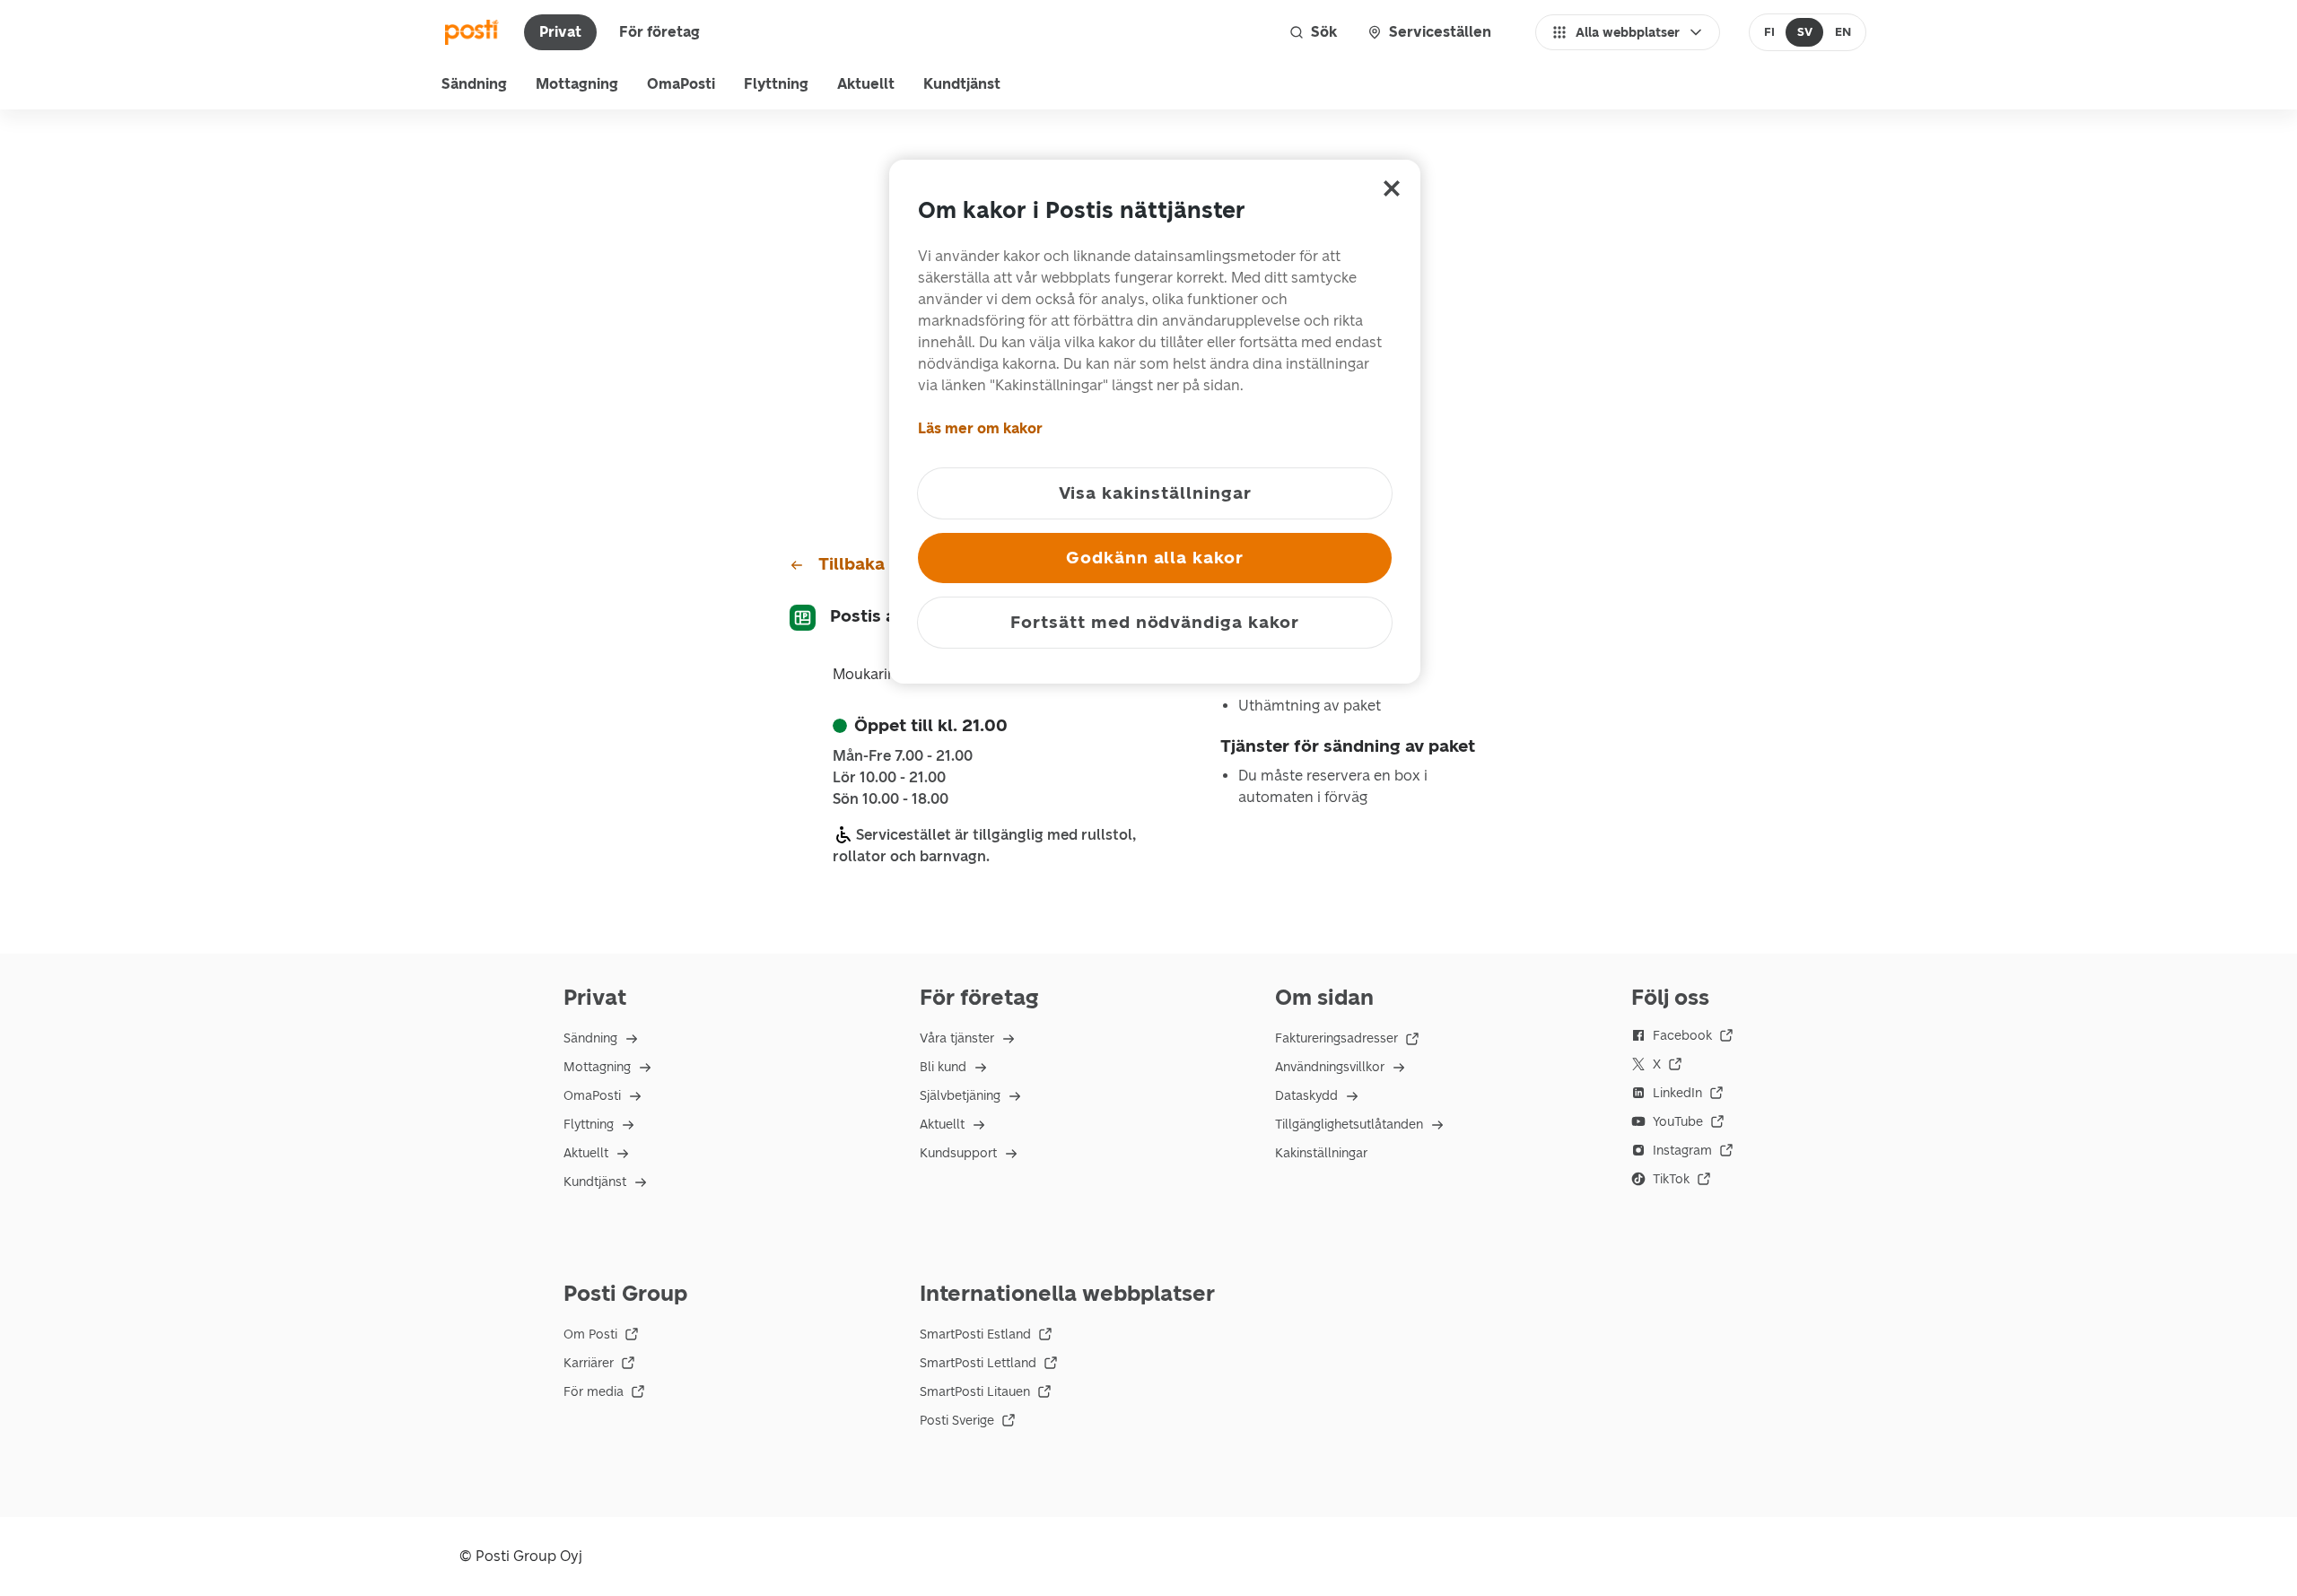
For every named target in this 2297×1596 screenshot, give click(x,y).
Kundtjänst (962, 84)
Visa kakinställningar (1155, 493)
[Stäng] (1392, 188)
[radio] (1770, 32)
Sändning (474, 84)
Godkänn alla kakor (1155, 558)
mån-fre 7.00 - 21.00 (903, 756)
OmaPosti (681, 84)
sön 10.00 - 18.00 (891, 799)
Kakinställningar (1321, 1153)
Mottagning (577, 84)
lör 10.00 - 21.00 (889, 778)
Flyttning (776, 84)
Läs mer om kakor (980, 428)
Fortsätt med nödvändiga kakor (1155, 622)
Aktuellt (866, 84)
